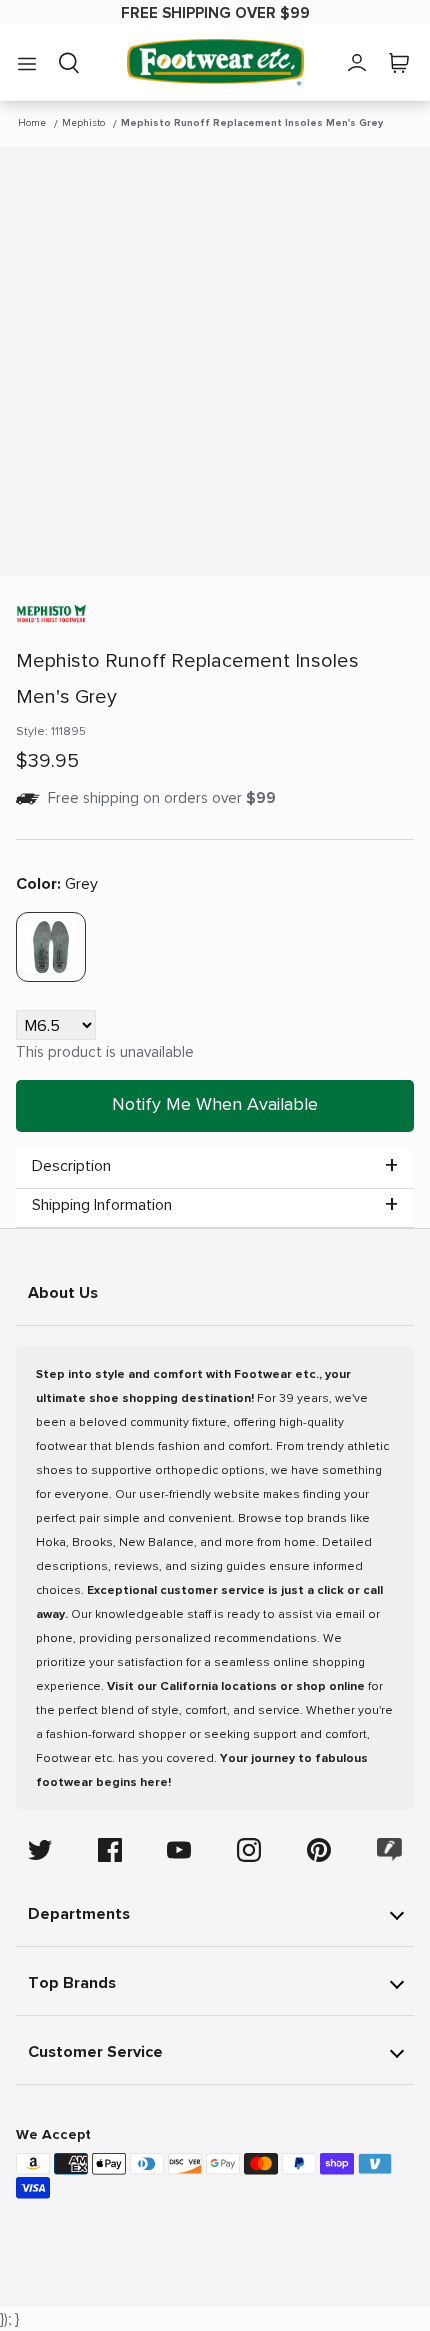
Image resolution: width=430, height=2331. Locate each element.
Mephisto (83, 123)
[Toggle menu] (27, 63)
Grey (57, 884)
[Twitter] (40, 1850)
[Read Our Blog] (390, 1849)
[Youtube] (179, 1850)
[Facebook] (110, 1850)
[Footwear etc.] (215, 62)
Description (71, 1166)
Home (32, 123)
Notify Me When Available (215, 1104)
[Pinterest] (319, 1850)
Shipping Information (102, 1205)
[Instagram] (249, 1850)
